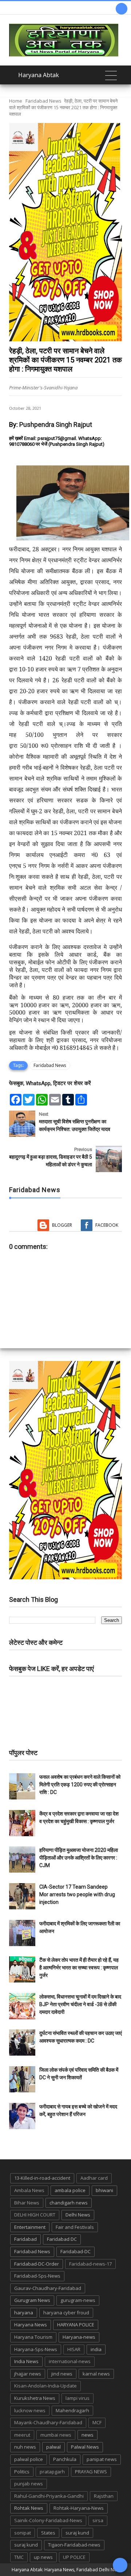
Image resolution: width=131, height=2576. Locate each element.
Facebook (107, 1225)
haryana (24, 2313)
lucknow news (30, 2410)
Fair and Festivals (75, 2227)
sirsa (98, 2520)
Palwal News (85, 2447)
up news (43, 2557)
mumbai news (56, 2435)
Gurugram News (32, 2300)
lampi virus (78, 2398)
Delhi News (78, 2215)
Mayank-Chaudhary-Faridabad (48, 2422)
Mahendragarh (72, 2410)
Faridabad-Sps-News (37, 2276)
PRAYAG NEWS (91, 2472)
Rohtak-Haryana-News (79, 2508)
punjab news (29, 2484)
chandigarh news (69, 2203)
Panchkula (65, 2459)
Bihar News (27, 2203)
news (88, 2435)
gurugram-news (78, 2300)
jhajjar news (28, 2374)
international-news (70, 2361)
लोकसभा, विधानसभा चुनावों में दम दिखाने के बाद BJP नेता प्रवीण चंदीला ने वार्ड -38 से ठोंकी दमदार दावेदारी (80, 2004)
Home (16, 101)
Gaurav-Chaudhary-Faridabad (48, 2288)
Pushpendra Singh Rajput (56, 424)
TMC (19, 2557)
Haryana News (31, 2325)
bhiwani (104, 2190)
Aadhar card (94, 2178)
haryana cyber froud (66, 2313)
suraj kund (77, 2533)
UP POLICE (74, 2557)
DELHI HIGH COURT (35, 2215)
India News (26, 2361)
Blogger (62, 1225)
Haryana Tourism (33, 2337)
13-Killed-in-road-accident (42, 2178)
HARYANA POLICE (76, 2325)
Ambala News (29, 2190)
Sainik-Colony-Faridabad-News (48, 2520)
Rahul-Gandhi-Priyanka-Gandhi (49, 2496)
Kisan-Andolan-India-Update (45, 2386)
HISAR (74, 2349)
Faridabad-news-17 (90, 2264)
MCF (97, 2422)
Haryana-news (79, 2337)
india (96, 2349)
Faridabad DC (62, 2239)
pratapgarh (52, 2472)
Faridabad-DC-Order (37, 2264)
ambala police (70, 2190)
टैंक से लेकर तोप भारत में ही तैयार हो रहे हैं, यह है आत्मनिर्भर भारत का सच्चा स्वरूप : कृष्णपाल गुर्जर (79, 1968)
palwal (53, 2447)
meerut (22, 2435)
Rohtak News (29, 2508)
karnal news (96, 2374)
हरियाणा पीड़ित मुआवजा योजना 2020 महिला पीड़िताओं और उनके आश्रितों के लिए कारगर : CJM (79, 1858)
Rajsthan (104, 2496)
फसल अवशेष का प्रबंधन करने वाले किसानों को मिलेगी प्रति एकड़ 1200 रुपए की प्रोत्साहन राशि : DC (80, 1785)
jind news (62, 2374)
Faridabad (25, 2239)
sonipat (23, 2533)
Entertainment (30, 2227)
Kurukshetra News (35, 2398)
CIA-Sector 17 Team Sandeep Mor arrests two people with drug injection (77, 1894)
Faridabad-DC (76, 2251)
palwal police (29, 2459)
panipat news (102, 2459)
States (48, 2533)
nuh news (25, 2447)
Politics (22, 2472)
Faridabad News (43, 101)
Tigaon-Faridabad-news (74, 2545)
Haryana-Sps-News (36, 2349)
